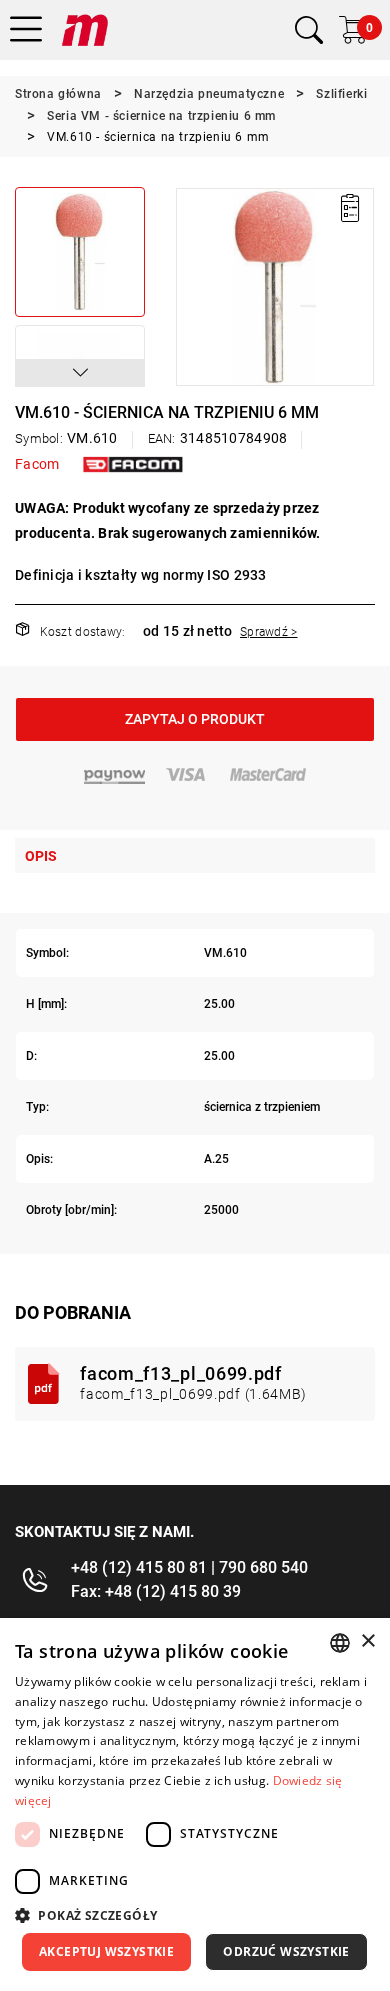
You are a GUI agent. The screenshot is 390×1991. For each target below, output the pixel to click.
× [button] (367, 1641)
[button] (80, 373)
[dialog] (195, 1804)
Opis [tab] (41, 856)
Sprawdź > (269, 632)
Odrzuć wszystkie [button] (286, 1951)
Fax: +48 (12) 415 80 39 (156, 1591)
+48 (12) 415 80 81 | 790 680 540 (189, 1567)
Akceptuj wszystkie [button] (106, 1951)
